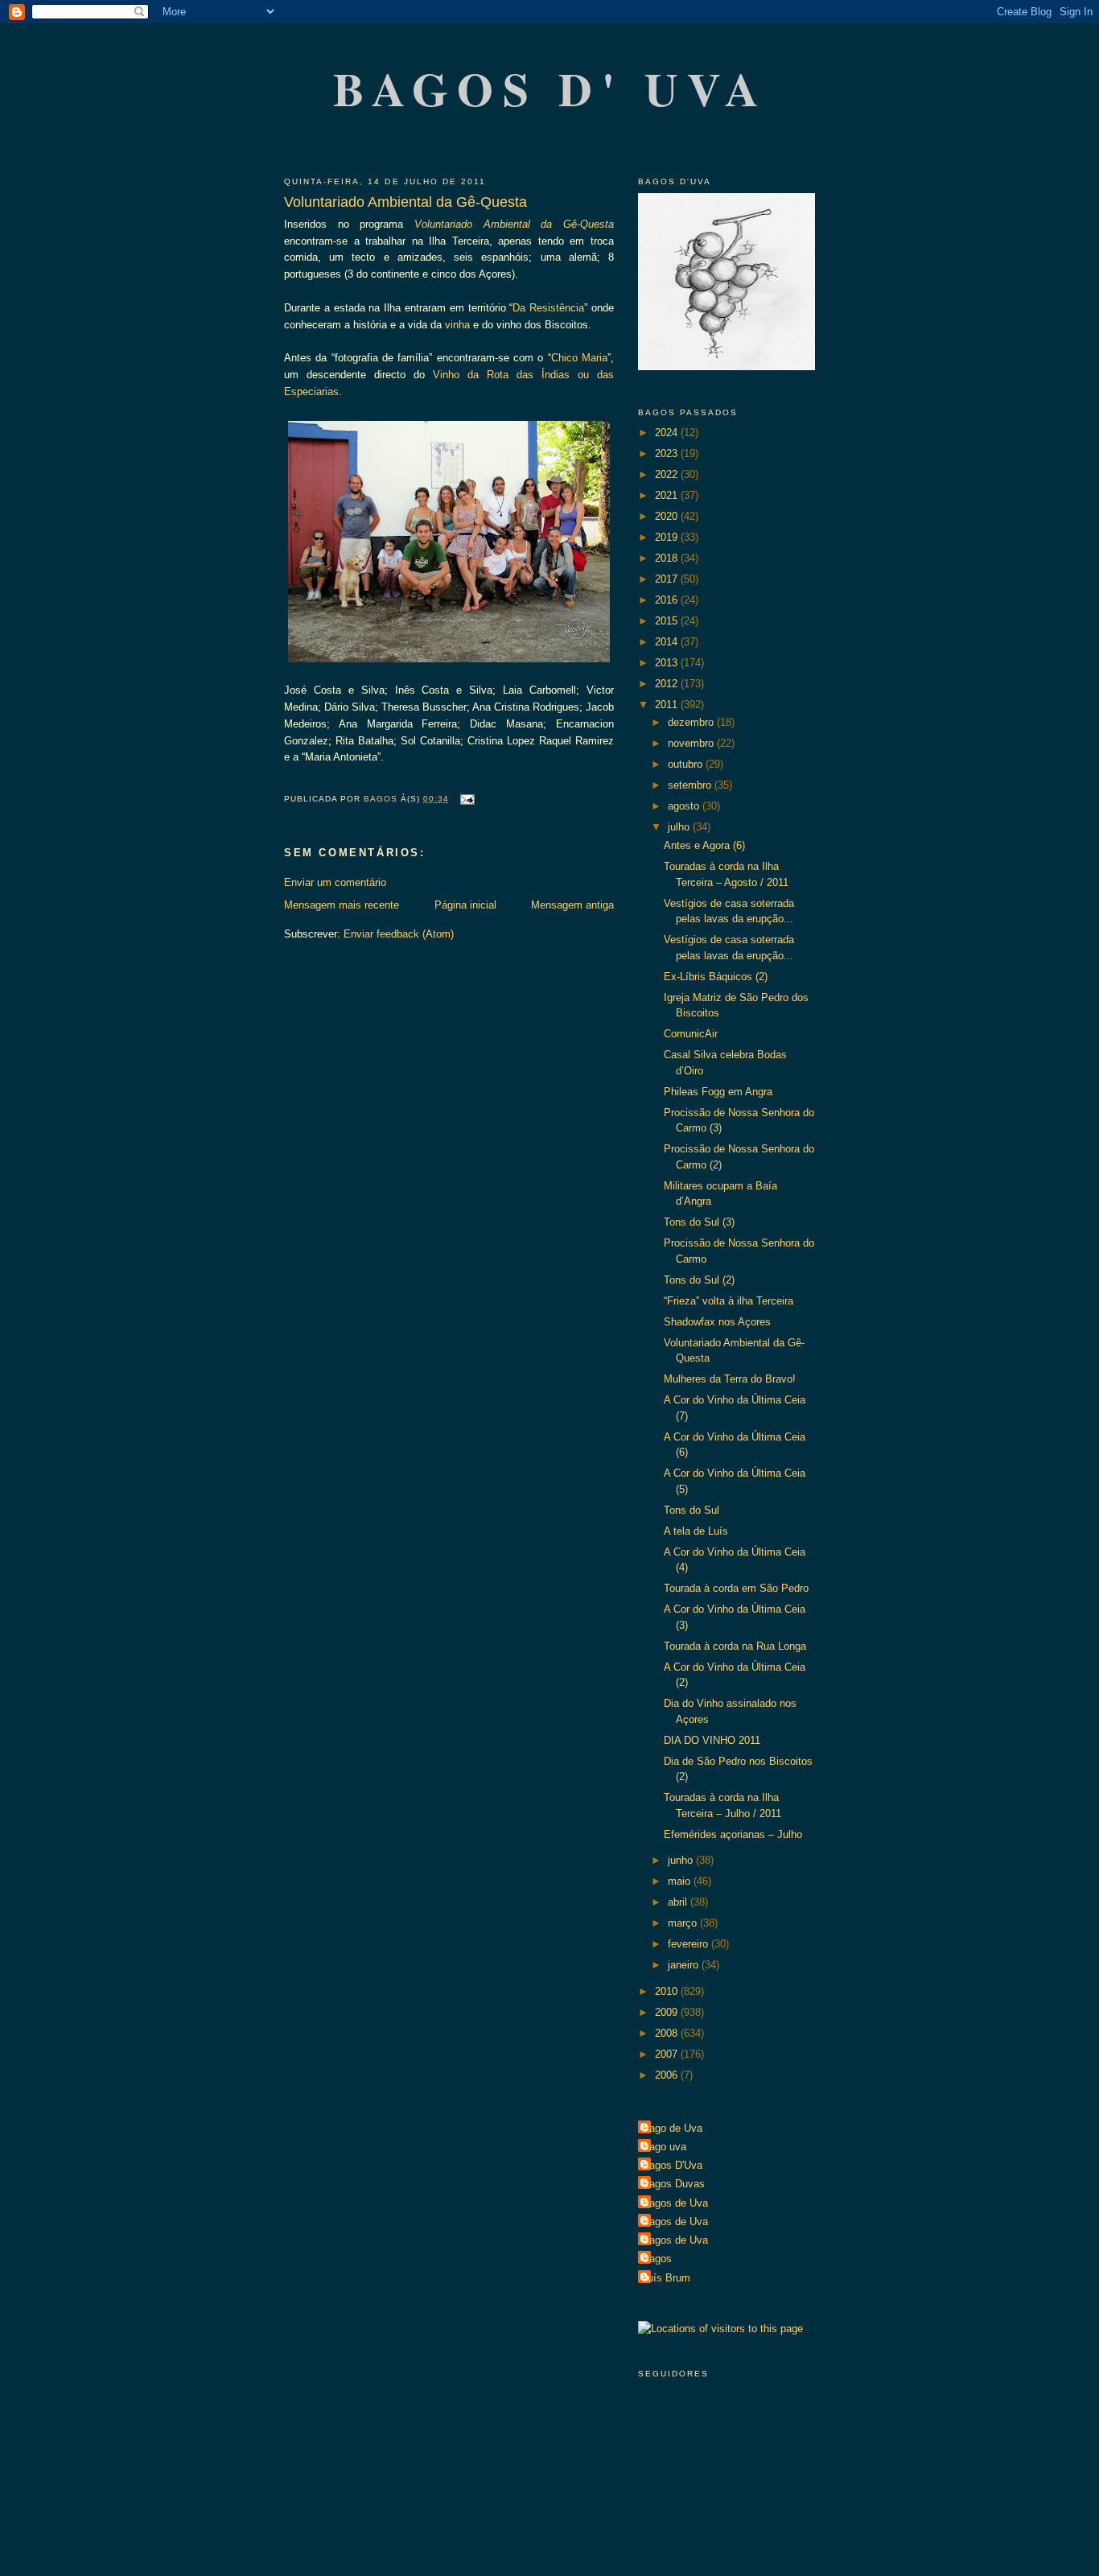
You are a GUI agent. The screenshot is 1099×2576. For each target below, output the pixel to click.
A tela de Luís (696, 1531)
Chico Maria (579, 358)
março (684, 1923)
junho (682, 1860)
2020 (668, 516)
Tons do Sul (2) (699, 1280)
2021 (668, 495)
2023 (668, 453)
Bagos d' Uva (551, 88)
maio (681, 1881)
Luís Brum (666, 2278)
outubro (687, 764)
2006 (668, 2075)
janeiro (685, 1965)
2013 (668, 663)
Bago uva (664, 2147)
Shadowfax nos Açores (717, 1322)
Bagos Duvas (673, 2184)
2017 (668, 579)
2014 (668, 642)
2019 (668, 537)
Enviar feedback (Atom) (399, 934)
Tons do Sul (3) (699, 1222)
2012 (668, 684)
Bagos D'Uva (672, 2165)
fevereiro (689, 1944)
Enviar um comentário (335, 882)
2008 (668, 2033)
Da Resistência (548, 308)
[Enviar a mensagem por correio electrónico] (466, 799)
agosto (685, 806)
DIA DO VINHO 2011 (712, 1740)
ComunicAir (691, 1034)
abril (679, 1902)
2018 (668, 558)
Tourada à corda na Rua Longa (735, 1646)
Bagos (657, 2259)
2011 (668, 705)
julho (680, 827)
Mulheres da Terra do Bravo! (730, 1379)
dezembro (692, 722)
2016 (668, 600)
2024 (668, 433)
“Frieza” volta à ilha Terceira (729, 1301)
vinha (457, 325)
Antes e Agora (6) (704, 845)
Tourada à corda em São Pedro (736, 1588)
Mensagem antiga (572, 905)
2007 (668, 2054)
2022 (668, 474)
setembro (691, 785)
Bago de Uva (672, 2128)
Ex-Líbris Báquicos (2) (716, 977)
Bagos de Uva (675, 2203)
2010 (668, 1991)
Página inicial (465, 905)
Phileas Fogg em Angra (718, 1092)
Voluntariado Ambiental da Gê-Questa (514, 224)
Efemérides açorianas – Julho (733, 1834)
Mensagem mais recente (342, 905)
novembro (692, 743)
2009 (668, 2012)
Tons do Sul (692, 1510)
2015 (668, 621)
